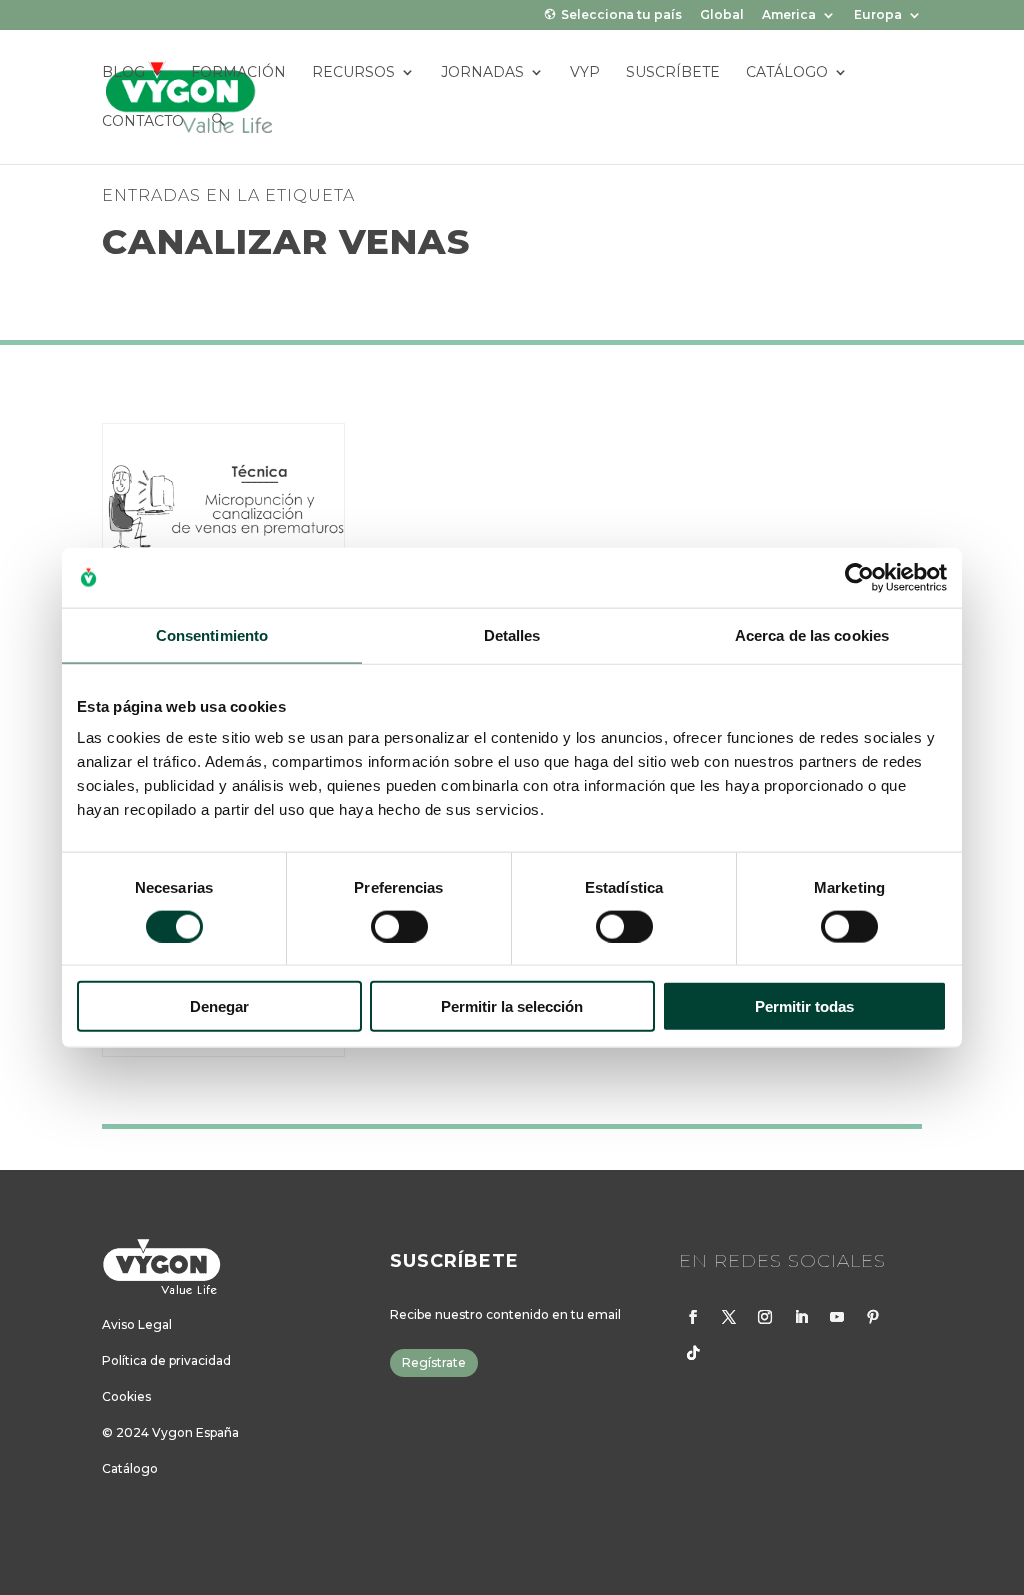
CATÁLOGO (788, 73)
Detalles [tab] (512, 634)
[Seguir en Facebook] (693, 1317)
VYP (586, 73)
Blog (124, 73)
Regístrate (434, 1362)
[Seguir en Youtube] (837, 1317)
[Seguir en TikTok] (693, 1353)
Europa (878, 15)
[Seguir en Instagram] (765, 1317)
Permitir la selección (512, 1006)
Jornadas (483, 73)
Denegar (219, 1006)
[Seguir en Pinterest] (873, 1317)
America (789, 15)
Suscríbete (674, 73)
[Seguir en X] (729, 1317)
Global (722, 15)
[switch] (399, 926)
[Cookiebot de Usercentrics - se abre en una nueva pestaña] (859, 577)
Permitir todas (804, 1006)
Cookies (126, 1396)
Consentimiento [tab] (212, 634)
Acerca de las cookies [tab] (812, 634)
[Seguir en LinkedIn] (801, 1317)
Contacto (144, 122)
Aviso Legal (137, 1324)
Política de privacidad (166, 1360)
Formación (239, 73)
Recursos (354, 73)
